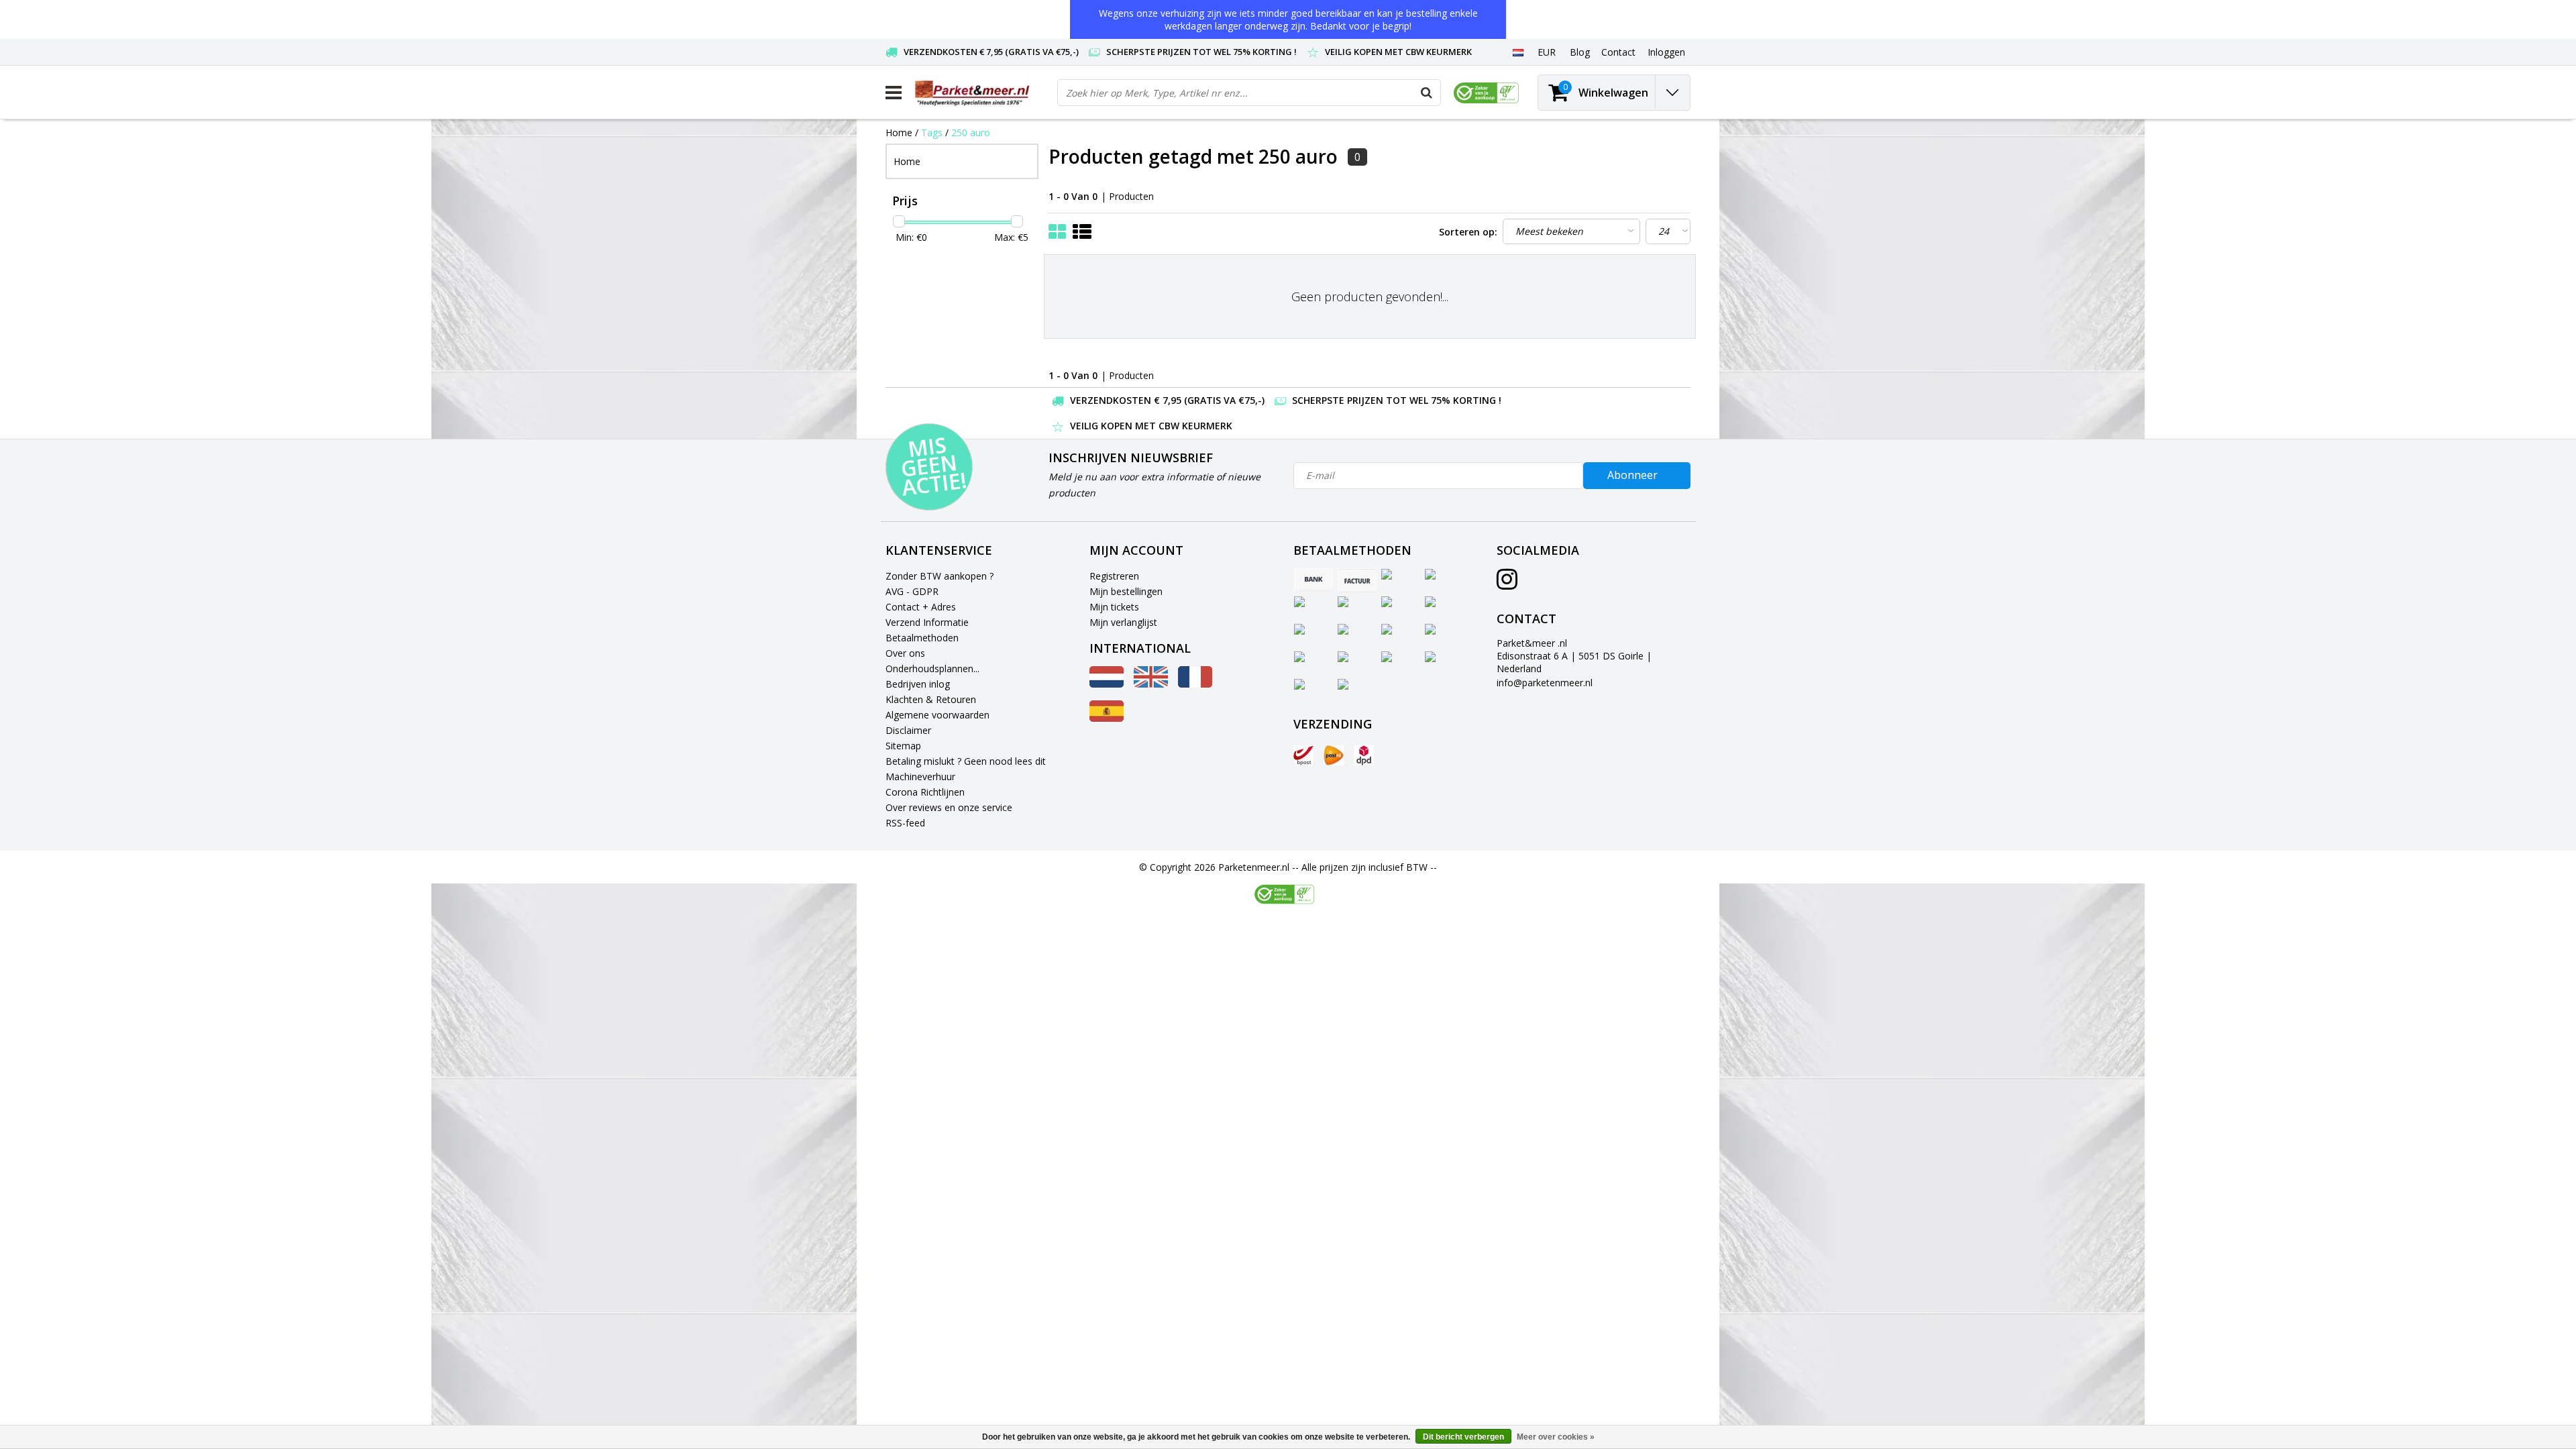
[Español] (1107, 718)
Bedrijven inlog (918, 684)
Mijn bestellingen (1126, 591)
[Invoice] (1357, 580)
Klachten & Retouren (931, 699)
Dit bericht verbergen (1463, 1437)
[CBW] (1284, 894)
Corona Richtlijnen (925, 792)
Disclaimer (908, 730)
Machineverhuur (920, 776)
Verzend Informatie (927, 622)
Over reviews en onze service (949, 807)
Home (899, 132)
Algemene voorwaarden (937, 715)
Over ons (905, 653)
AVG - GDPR (912, 591)
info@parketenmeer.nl (1545, 683)
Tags (932, 132)
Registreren (1114, 576)
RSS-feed (905, 823)
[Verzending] (1303, 755)
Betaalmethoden (922, 638)
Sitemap (903, 746)
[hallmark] (1486, 93)
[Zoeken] (1427, 93)
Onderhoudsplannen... (932, 668)
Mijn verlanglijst (1123, 622)
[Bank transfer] (1313, 580)
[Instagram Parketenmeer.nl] (1507, 584)
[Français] (1195, 684)
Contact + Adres (921, 607)
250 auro (971, 132)
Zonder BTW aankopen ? (940, 576)
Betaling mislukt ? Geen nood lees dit (966, 761)
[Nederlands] (1518, 52)
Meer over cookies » (1556, 1437)
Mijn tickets (1114, 607)
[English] (1151, 684)
